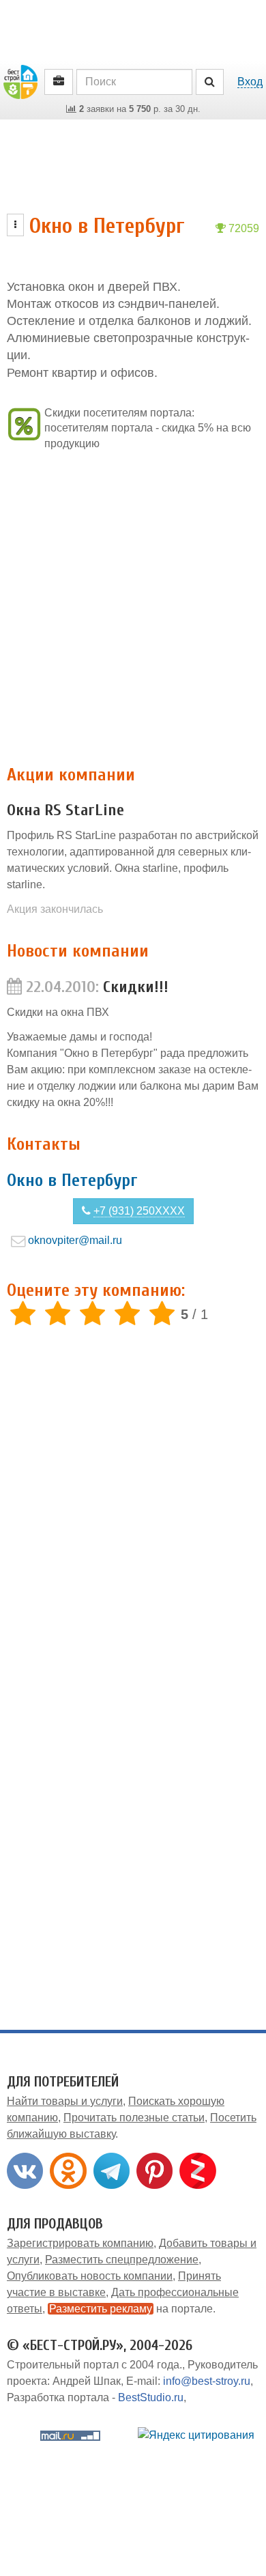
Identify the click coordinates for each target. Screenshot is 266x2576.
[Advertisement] (133, 608)
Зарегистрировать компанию (80, 2243)
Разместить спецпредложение (122, 2260)
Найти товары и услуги (65, 2101)
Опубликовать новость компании (90, 2276)
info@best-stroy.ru (207, 2381)
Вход (250, 82)
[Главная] (20, 81)
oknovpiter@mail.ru (75, 1240)
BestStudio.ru (151, 2397)
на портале (131, 2309)
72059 (242, 228)
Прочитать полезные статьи (134, 2118)
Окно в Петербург (72, 1180)
